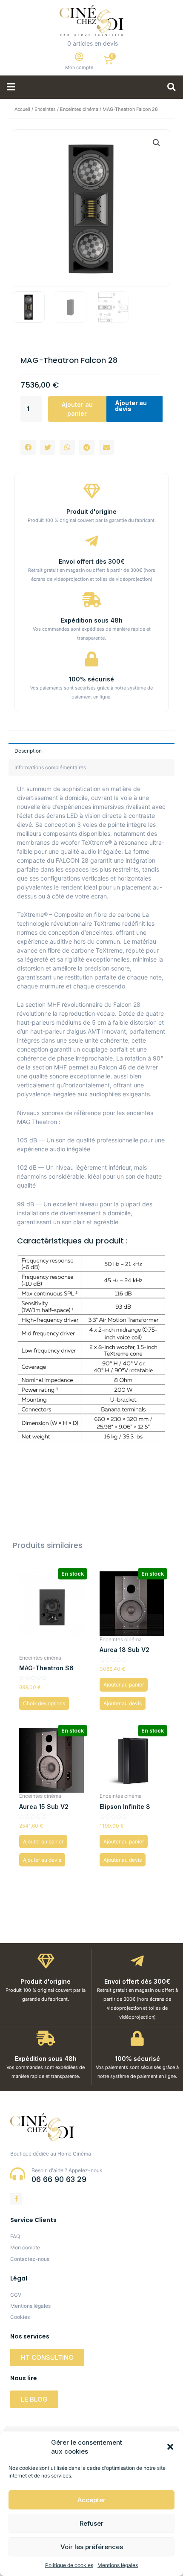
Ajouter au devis (131, 406)
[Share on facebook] (28, 447)
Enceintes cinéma (79, 109)
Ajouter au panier (77, 409)
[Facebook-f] (16, 2199)
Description (28, 751)
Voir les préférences (92, 2547)
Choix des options (44, 1703)
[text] (91, 1005)
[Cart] (108, 60)
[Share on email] (106, 447)
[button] (170, 2447)
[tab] (91, 751)
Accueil (22, 109)
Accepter (91, 2500)
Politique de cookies (69, 2565)
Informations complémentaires (50, 767)
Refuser (91, 2523)
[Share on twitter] (48, 447)
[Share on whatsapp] (67, 447)
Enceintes (45, 109)
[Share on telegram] (87, 447)
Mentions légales (118, 2565)
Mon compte (79, 67)
